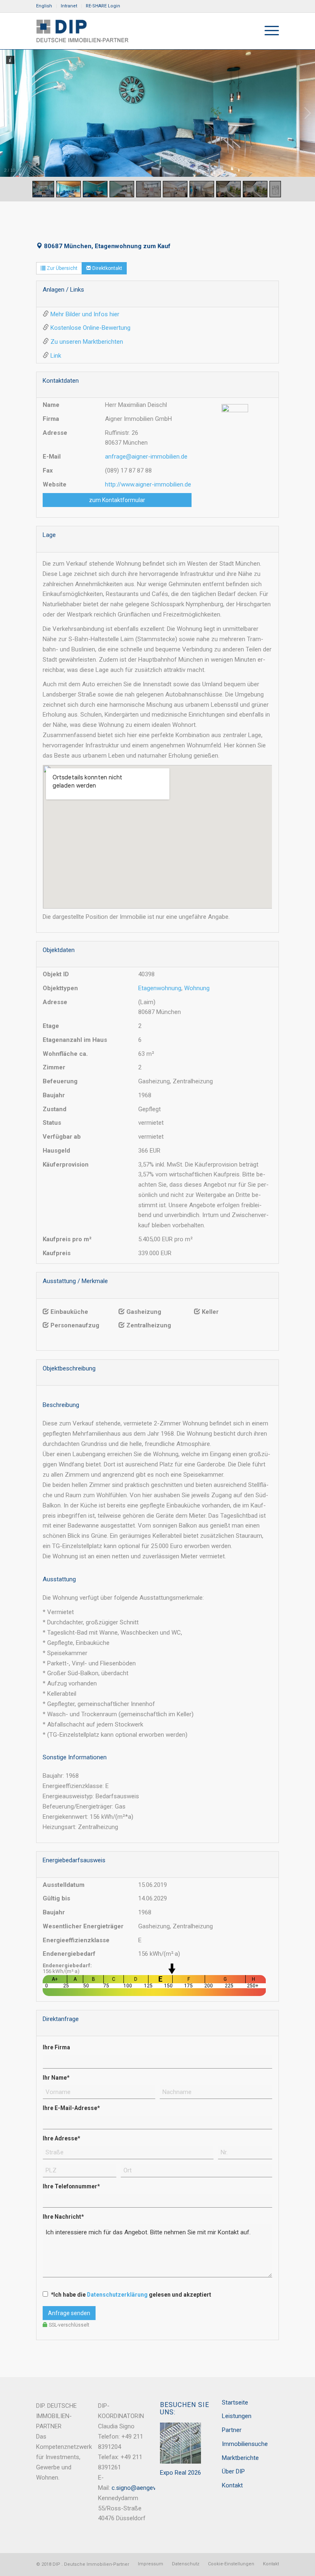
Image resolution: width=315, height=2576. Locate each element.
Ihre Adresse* (61, 2138)
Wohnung (197, 988)
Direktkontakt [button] (107, 268)
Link (56, 356)
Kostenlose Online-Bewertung (90, 328)
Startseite (235, 2402)
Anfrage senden (69, 2313)
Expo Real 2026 (180, 2473)
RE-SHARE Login (103, 6)
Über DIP (233, 2471)
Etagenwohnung (160, 988)
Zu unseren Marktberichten (87, 342)
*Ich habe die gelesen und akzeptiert (131, 2295)
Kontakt (232, 2485)
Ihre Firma (56, 2047)
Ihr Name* (56, 2078)
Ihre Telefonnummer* (71, 2186)
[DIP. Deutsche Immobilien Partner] (82, 31)
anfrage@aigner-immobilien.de (146, 457)
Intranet (69, 6)
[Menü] (268, 31)
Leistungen (237, 2416)
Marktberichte (240, 2458)
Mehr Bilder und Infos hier (85, 314)
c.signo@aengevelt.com (144, 2488)
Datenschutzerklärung (117, 2295)
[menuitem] (46, 6)
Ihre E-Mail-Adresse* (71, 2108)
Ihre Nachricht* (63, 2217)
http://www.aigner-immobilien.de (148, 484)
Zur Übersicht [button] (62, 268)
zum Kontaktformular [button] (117, 500)
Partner (232, 2430)
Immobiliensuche (245, 2444)
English (44, 6)
